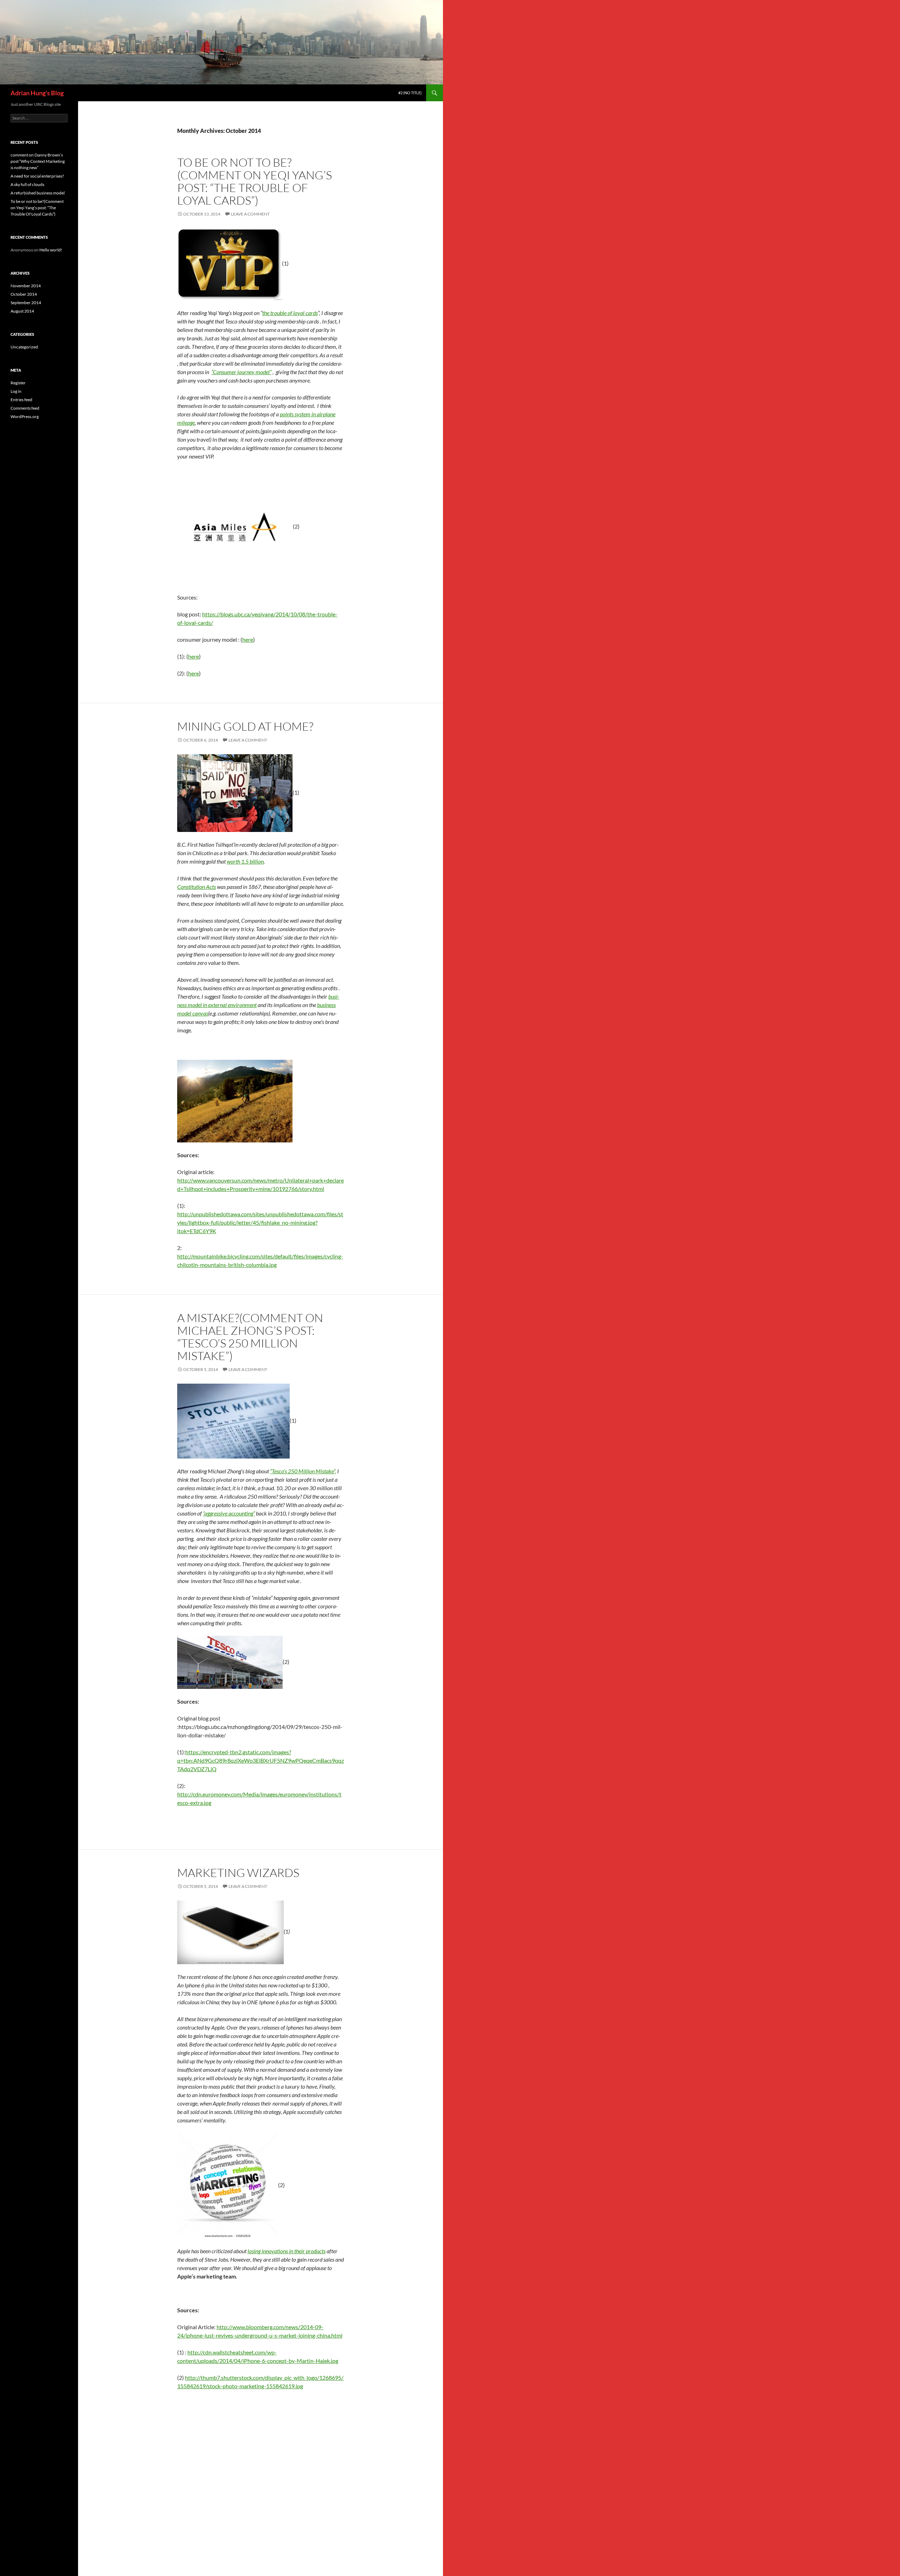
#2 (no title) (410, 93)
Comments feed (25, 408)
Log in (16, 391)
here (248, 639)
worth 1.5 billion (245, 861)
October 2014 (24, 294)
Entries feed (21, 400)
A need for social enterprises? (37, 176)
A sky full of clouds (27, 184)
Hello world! (51, 250)
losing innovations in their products (287, 2251)
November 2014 (26, 286)
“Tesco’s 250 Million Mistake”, (303, 1471)
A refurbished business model (38, 193)
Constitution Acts (197, 887)
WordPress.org (25, 416)
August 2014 (22, 311)
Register (18, 383)
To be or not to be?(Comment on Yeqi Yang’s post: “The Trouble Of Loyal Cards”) (255, 181)
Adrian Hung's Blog (37, 93)
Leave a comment (250, 214)
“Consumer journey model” (241, 372)
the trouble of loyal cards (290, 313)
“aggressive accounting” (229, 1513)
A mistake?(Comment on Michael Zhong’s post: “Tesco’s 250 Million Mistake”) (250, 1337)
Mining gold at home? (245, 726)
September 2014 (26, 303)
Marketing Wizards (238, 1873)
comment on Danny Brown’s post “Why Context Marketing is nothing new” (38, 161)
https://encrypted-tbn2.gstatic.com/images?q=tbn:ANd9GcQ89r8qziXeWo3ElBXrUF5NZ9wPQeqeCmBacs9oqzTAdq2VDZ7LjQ (261, 1760)
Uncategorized (24, 347)
